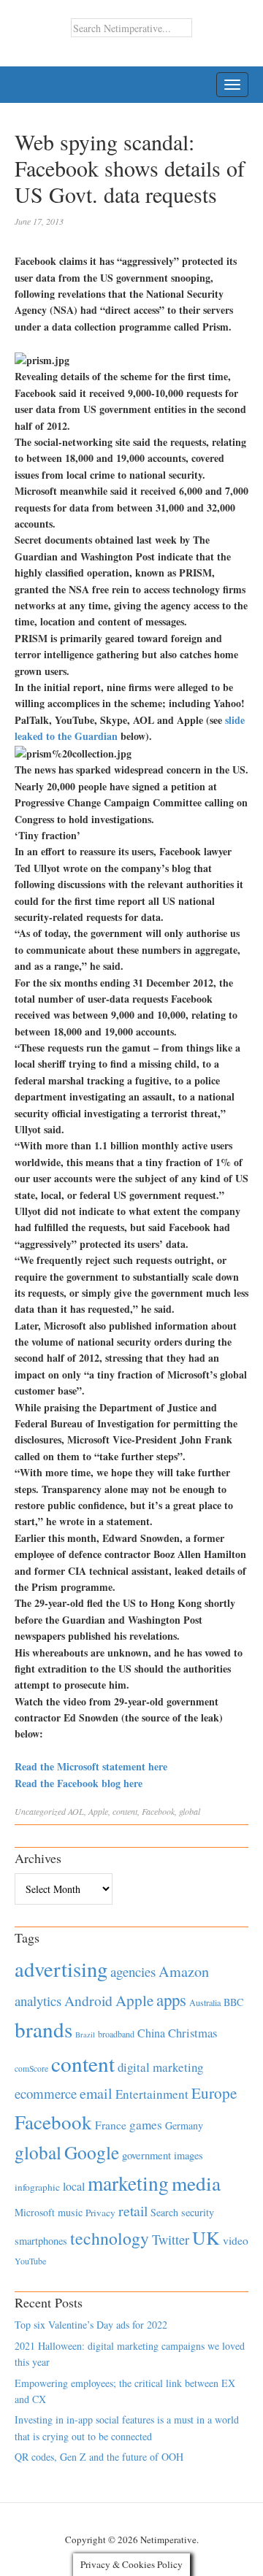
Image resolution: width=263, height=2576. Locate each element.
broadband (116, 2034)
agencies (133, 1971)
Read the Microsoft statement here (91, 1766)
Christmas (193, 2033)
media (196, 2183)
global (190, 1811)
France (111, 2125)
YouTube (30, 2261)
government (146, 2155)
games (146, 2125)
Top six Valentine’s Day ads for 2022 (91, 2325)
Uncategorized (40, 1811)
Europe (214, 2093)
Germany (184, 2125)
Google (92, 2152)
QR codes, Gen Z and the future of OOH (99, 2457)
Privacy (100, 2213)
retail (133, 2211)
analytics (38, 2001)
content (125, 1811)
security (198, 2212)
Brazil (85, 2035)
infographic (37, 2187)
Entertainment (152, 2094)
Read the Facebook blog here (79, 1783)
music (70, 2212)
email (96, 2093)
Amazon (184, 1971)
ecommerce (46, 2093)
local (74, 2186)
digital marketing (160, 2067)
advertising (61, 1969)
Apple (98, 1811)
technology (110, 2238)
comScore (31, 2068)
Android (88, 2001)
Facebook (158, 1811)
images (188, 2155)
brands (43, 2029)
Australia (205, 2002)
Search (164, 2212)
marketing (128, 2183)
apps (171, 2000)
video (236, 2240)
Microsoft (35, 2212)
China (151, 2033)
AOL (76, 1811)
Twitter (171, 2240)
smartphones (41, 2241)
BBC (233, 2002)
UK (206, 2237)
